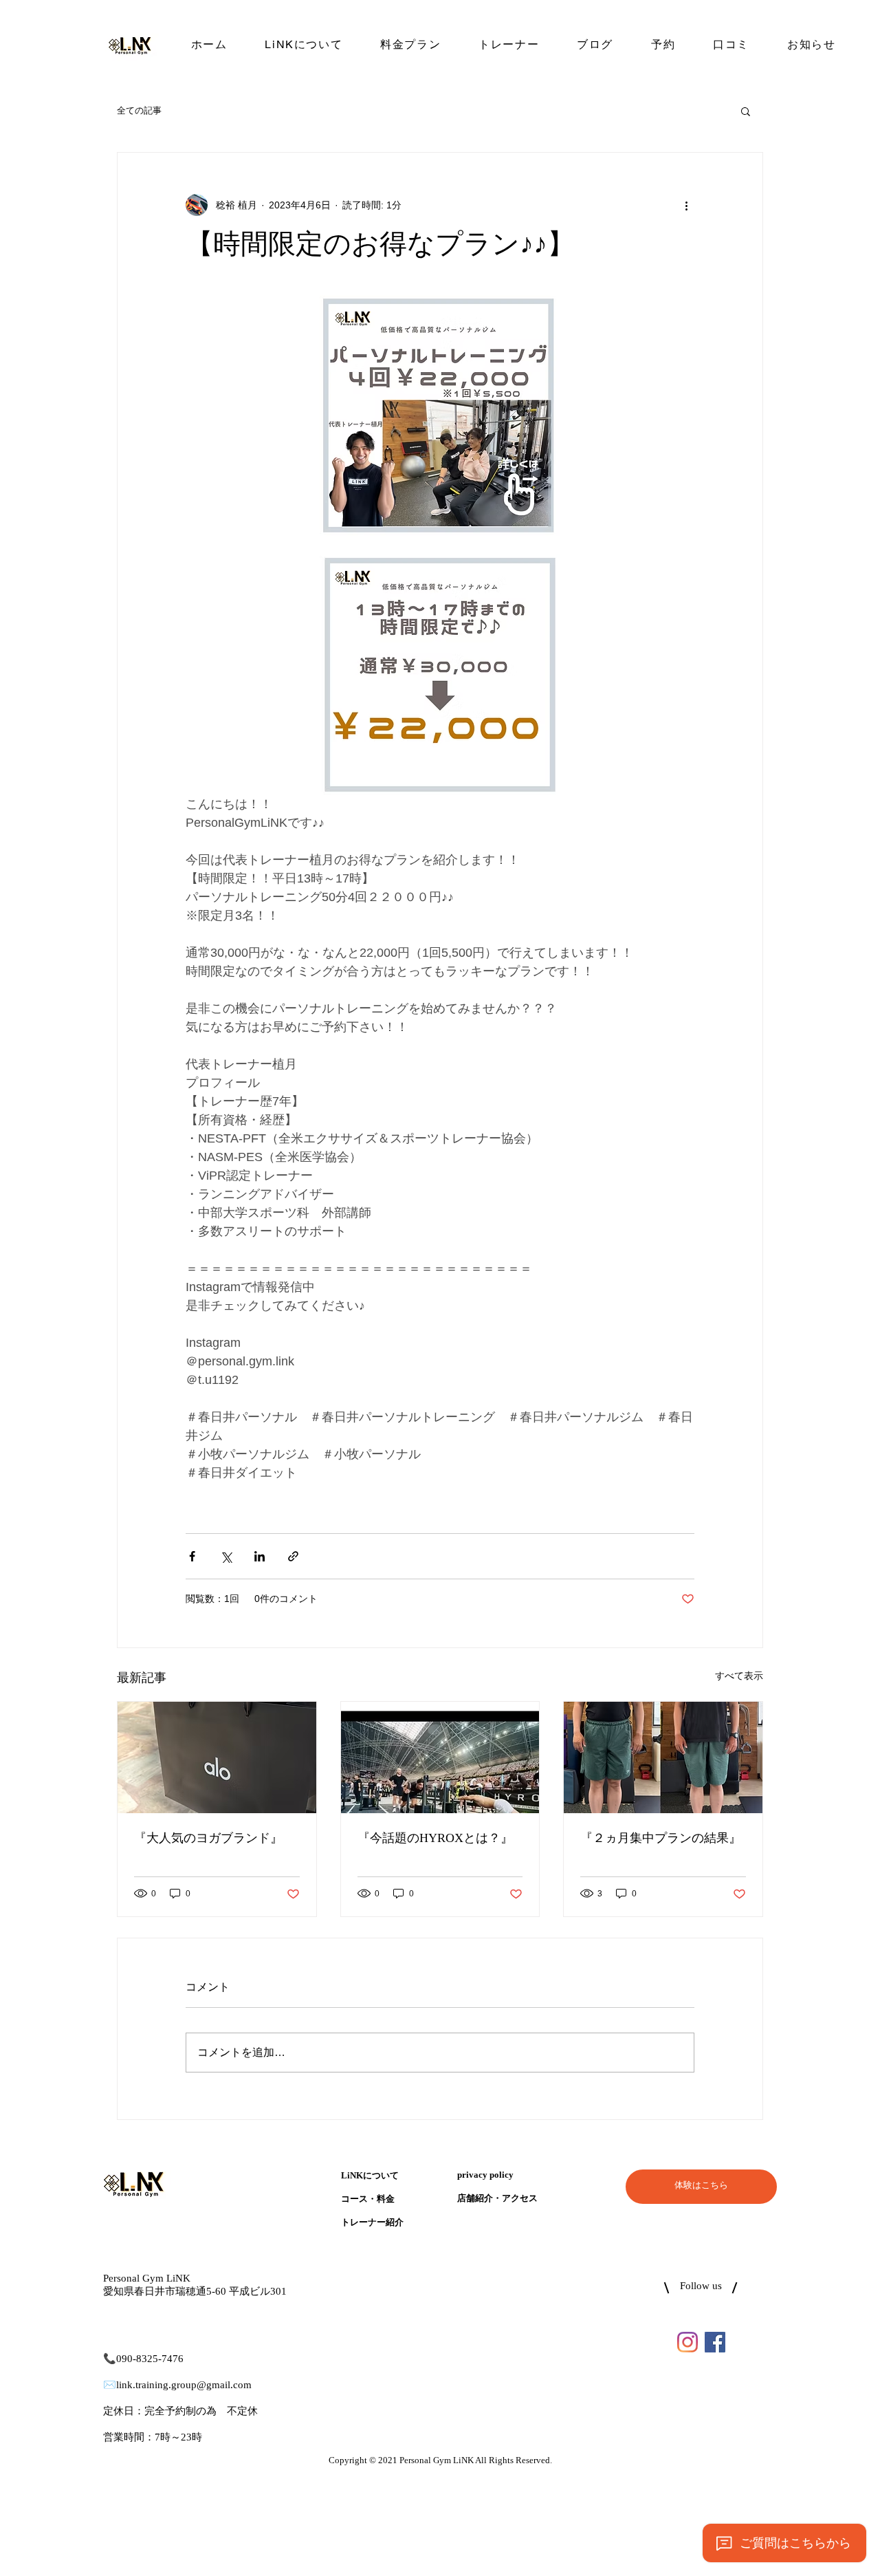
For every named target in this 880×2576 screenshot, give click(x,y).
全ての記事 (139, 110)
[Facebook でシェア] (192, 1556)
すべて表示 (739, 1676)
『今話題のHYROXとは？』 (435, 1839)
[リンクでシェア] (293, 1556)
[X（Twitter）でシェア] (226, 1556)
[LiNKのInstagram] (687, 2342)
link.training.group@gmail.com (184, 2385)
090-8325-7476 (150, 2359)
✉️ (110, 2385)
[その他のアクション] (686, 205)
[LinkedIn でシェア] (260, 1556)
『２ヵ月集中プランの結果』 (661, 1839)
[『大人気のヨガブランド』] (217, 1757)
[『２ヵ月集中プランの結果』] (663, 1757)
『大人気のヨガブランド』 (208, 1839)
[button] (746, 111)
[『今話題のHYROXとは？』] (440, 1757)
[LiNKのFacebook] (715, 2342)
